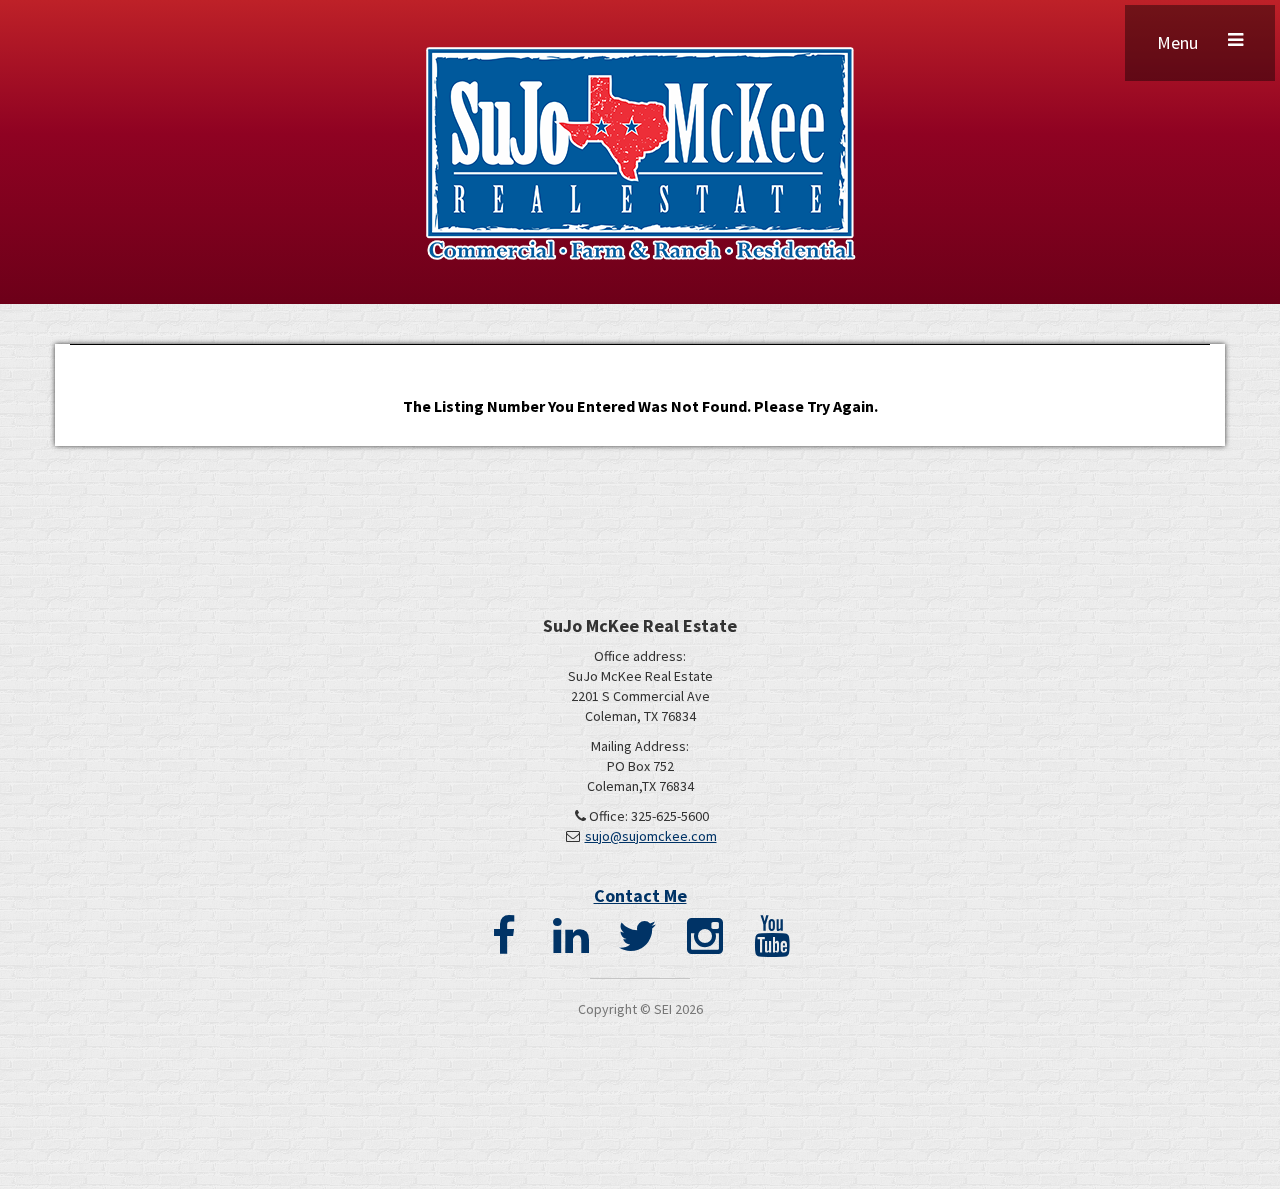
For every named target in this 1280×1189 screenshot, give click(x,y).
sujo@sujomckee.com (651, 836)
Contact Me (640, 895)
